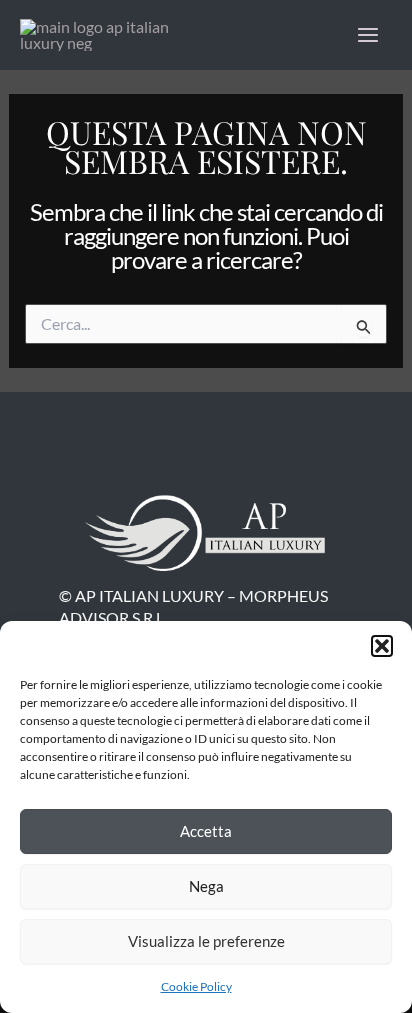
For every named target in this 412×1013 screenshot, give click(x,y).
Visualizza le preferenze (206, 941)
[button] (382, 646)
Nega (206, 886)
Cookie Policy (196, 986)
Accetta (206, 831)
